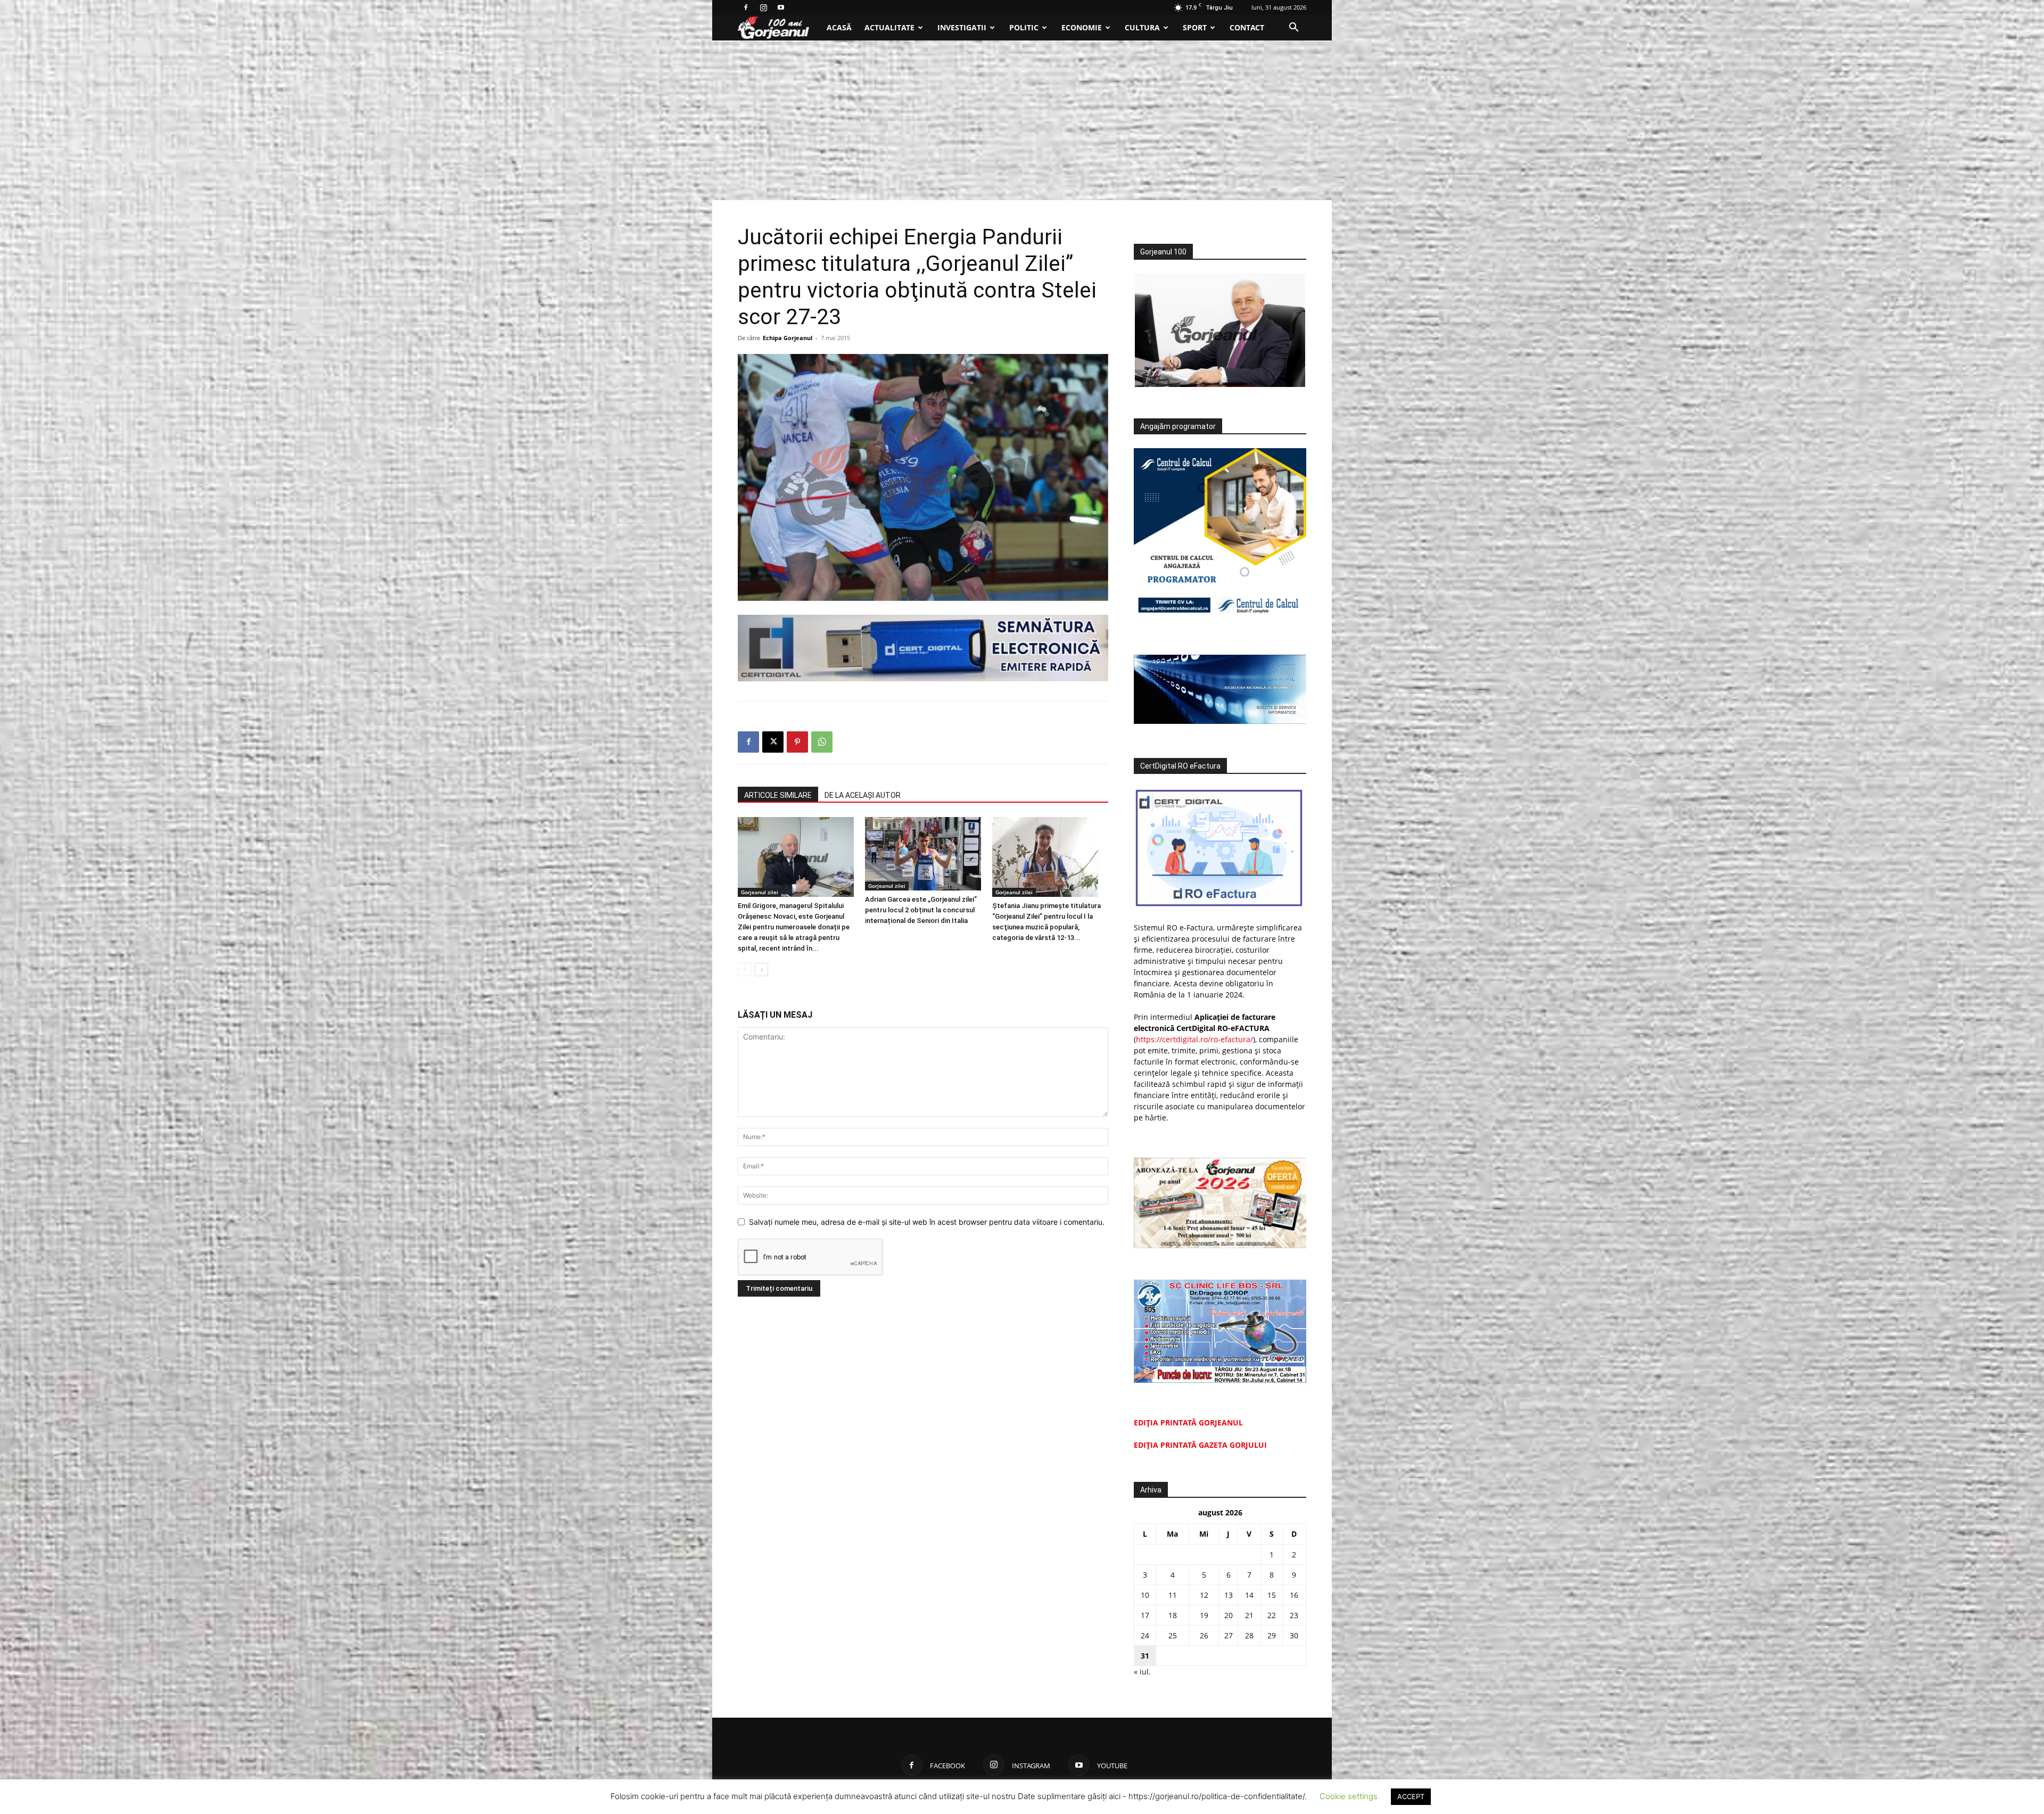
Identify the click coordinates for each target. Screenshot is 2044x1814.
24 (1145, 1635)
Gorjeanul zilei (760, 892)
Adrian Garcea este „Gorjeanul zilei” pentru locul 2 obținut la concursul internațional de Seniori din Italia (921, 910)
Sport (1195, 27)
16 (1294, 1595)
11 (1173, 1595)
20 (1229, 1615)
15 (1272, 1595)
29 (1272, 1635)
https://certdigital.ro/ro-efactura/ (1194, 1039)
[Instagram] (763, 7)
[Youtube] (781, 7)
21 (1249, 1615)
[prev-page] (744, 970)
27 (1229, 1635)
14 (1249, 1595)
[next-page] (761, 970)
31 (1145, 1656)
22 (1272, 1615)
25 (1173, 1635)
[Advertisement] (1022, 120)
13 (1229, 1595)
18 (1173, 1615)
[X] (773, 742)
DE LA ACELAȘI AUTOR (863, 795)
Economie (1082, 27)
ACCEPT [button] (1411, 1796)
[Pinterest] (797, 742)
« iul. (1142, 1672)
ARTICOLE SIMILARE (778, 795)
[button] (1293, 28)
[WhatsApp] (822, 742)
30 (1294, 1635)
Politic (1024, 27)
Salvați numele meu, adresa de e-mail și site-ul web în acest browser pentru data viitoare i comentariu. (927, 1222)
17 (1145, 1615)
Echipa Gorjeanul (788, 338)
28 (1249, 1635)
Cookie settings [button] (1349, 1796)
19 (1204, 1615)
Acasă (839, 27)
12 (1204, 1595)
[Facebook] (746, 7)
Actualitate (889, 27)
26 (1204, 1635)
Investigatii (962, 27)
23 (1294, 1615)
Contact (1247, 27)
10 (1145, 1595)
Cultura (1142, 27)
